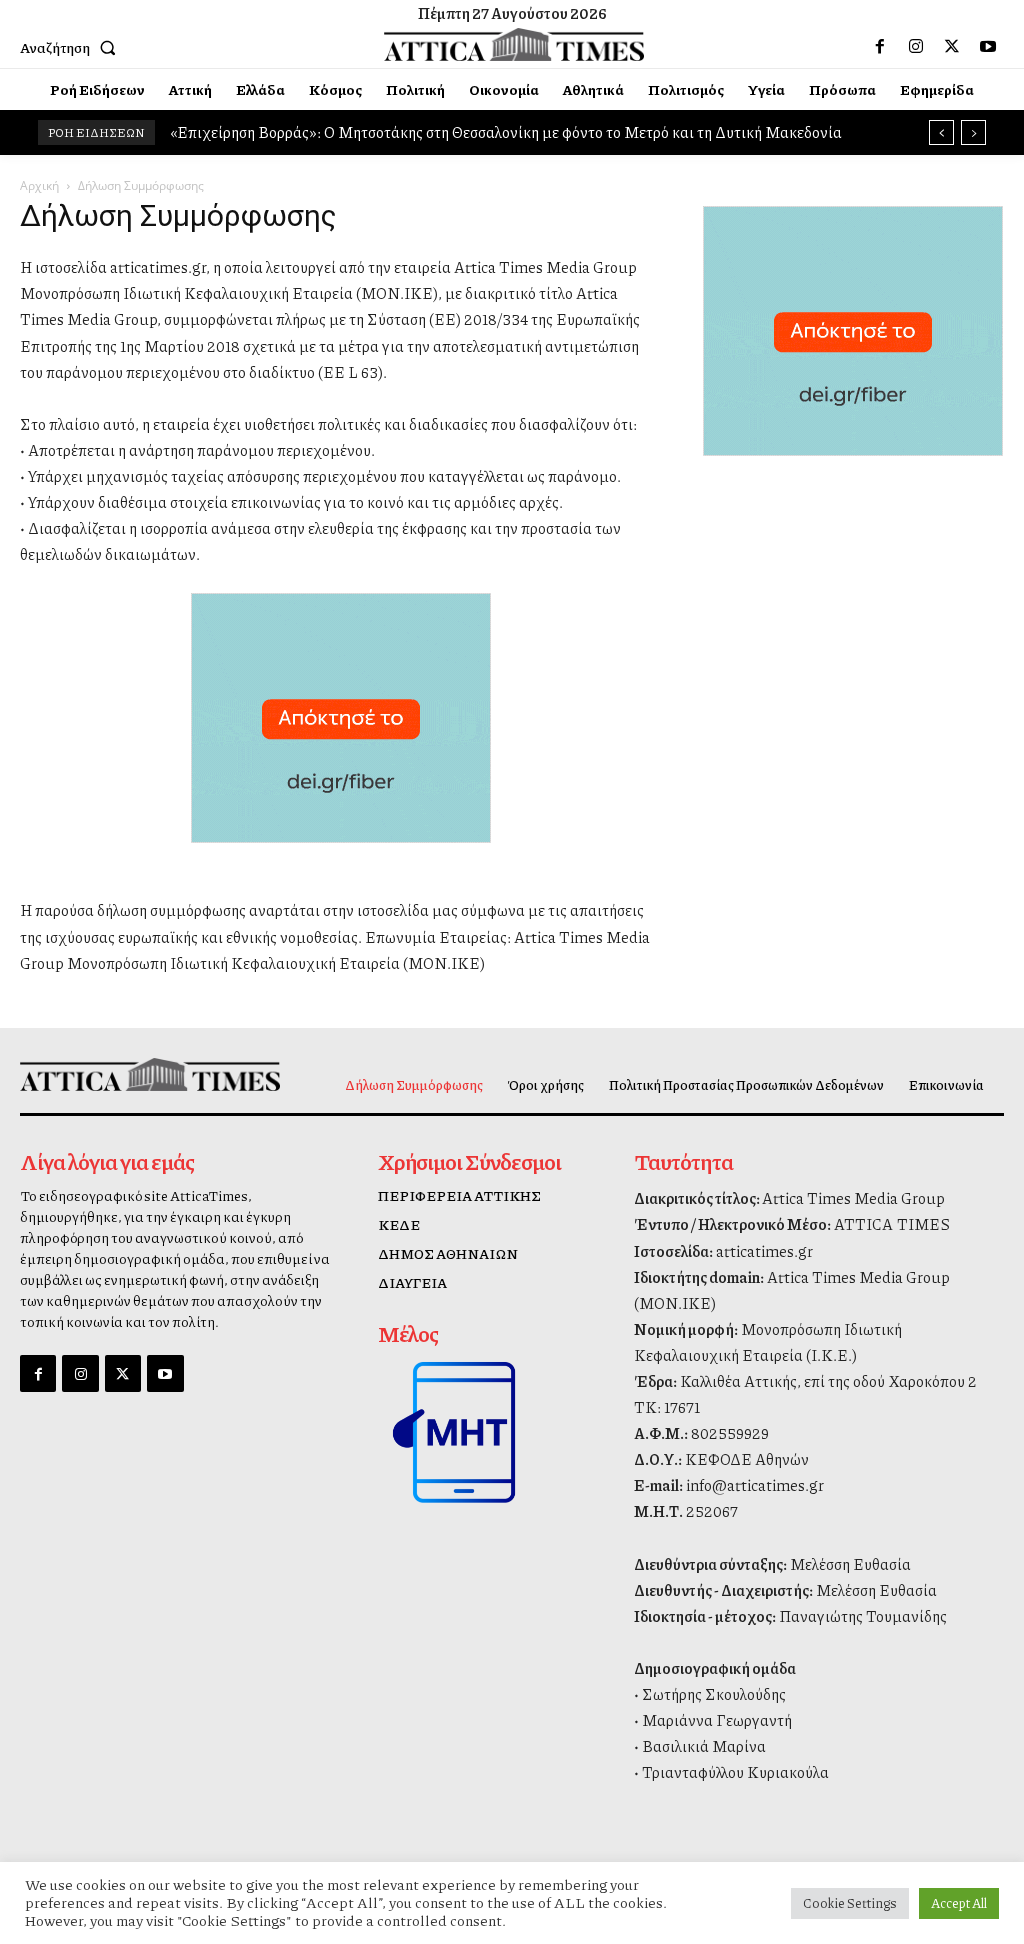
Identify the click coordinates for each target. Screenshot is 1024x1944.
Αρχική (39, 185)
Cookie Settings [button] (850, 1903)
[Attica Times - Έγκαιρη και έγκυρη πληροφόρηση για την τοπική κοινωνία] (514, 45)
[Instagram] (916, 47)
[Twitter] (952, 47)
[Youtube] (988, 47)
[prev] (941, 132)
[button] (72, 47)
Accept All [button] (959, 1903)
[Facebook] (880, 47)
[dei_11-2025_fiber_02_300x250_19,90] (341, 858)
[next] (973, 132)
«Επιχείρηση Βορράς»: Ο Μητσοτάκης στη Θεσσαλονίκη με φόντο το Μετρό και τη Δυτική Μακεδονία (506, 132)
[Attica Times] (133, 1075)
